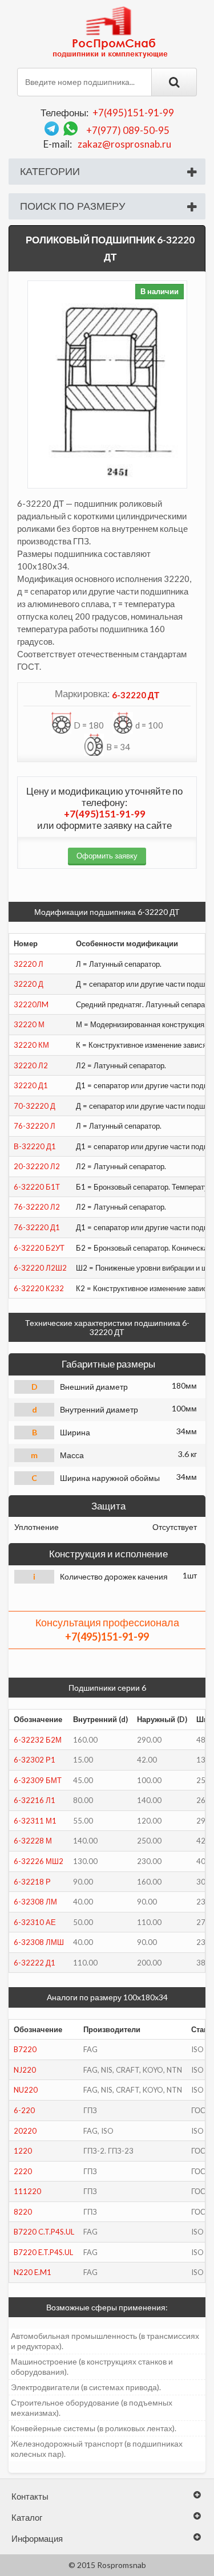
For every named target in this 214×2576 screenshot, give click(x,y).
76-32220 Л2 (37, 1207)
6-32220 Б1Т (37, 1187)
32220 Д (29, 984)
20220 (25, 2131)
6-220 (24, 2110)
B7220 (25, 2049)
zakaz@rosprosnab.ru (124, 144)
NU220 (26, 2090)
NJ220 (25, 2070)
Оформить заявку (107, 856)
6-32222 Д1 (35, 1963)
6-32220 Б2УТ (39, 1248)
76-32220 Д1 (37, 1227)
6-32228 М (33, 1841)
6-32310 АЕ (35, 1922)
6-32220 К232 (39, 1288)
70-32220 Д (35, 1106)
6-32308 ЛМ (35, 1902)
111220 (27, 2191)
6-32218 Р (32, 1882)
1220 (23, 2151)
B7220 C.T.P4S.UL (44, 2232)
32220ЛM (31, 1004)
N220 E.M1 (33, 2272)
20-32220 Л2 (37, 1166)
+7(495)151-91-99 (133, 113)
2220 (23, 2171)
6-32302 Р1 (35, 1760)
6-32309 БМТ (38, 1780)
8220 (23, 2212)
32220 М (29, 1024)
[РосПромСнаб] (111, 31)
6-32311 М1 (35, 1821)
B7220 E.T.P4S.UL (43, 2252)
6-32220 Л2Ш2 (40, 1268)
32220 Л (29, 964)
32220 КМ (31, 1045)
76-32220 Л (35, 1126)
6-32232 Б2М (38, 1740)
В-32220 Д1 (35, 1146)
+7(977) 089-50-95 (128, 130)
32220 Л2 (31, 1065)
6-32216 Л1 (35, 1800)
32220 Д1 (31, 1085)
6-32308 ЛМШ (39, 1942)
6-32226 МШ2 (39, 1861)
